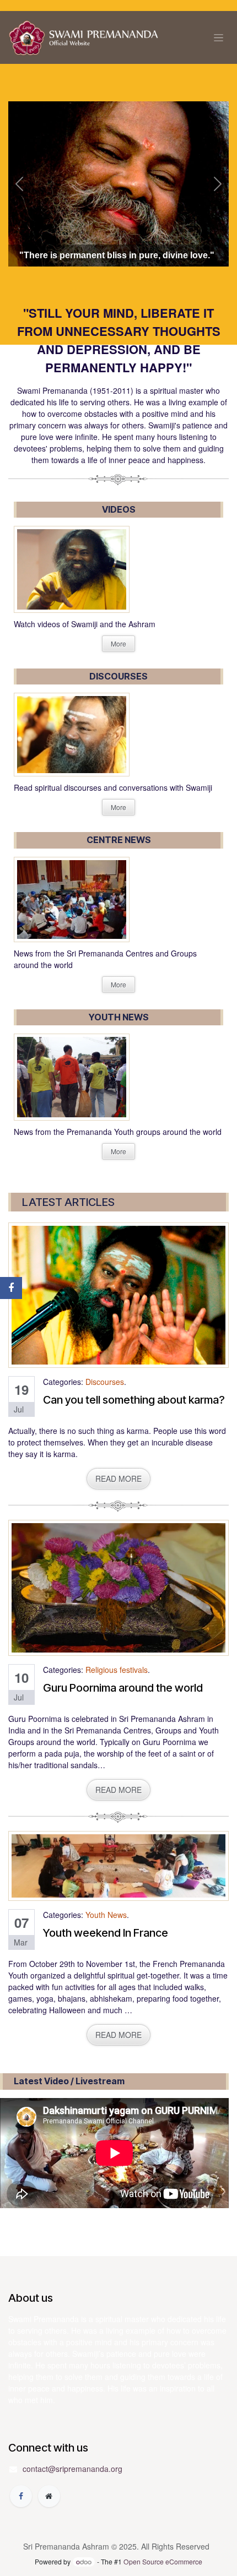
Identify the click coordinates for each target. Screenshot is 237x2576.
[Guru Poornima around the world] (118, 1588)
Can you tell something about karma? (134, 1400)
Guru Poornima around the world (123, 1688)
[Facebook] (21, 2496)
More (118, 643)
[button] (19, 184)
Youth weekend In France (106, 1933)
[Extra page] (49, 2496)
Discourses (105, 1382)
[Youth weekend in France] (118, 1866)
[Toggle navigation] (219, 38)
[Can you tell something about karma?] (118, 1295)
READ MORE (118, 1479)
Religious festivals (117, 1670)
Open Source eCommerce (163, 2561)
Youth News (106, 1915)
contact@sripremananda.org (72, 2469)
